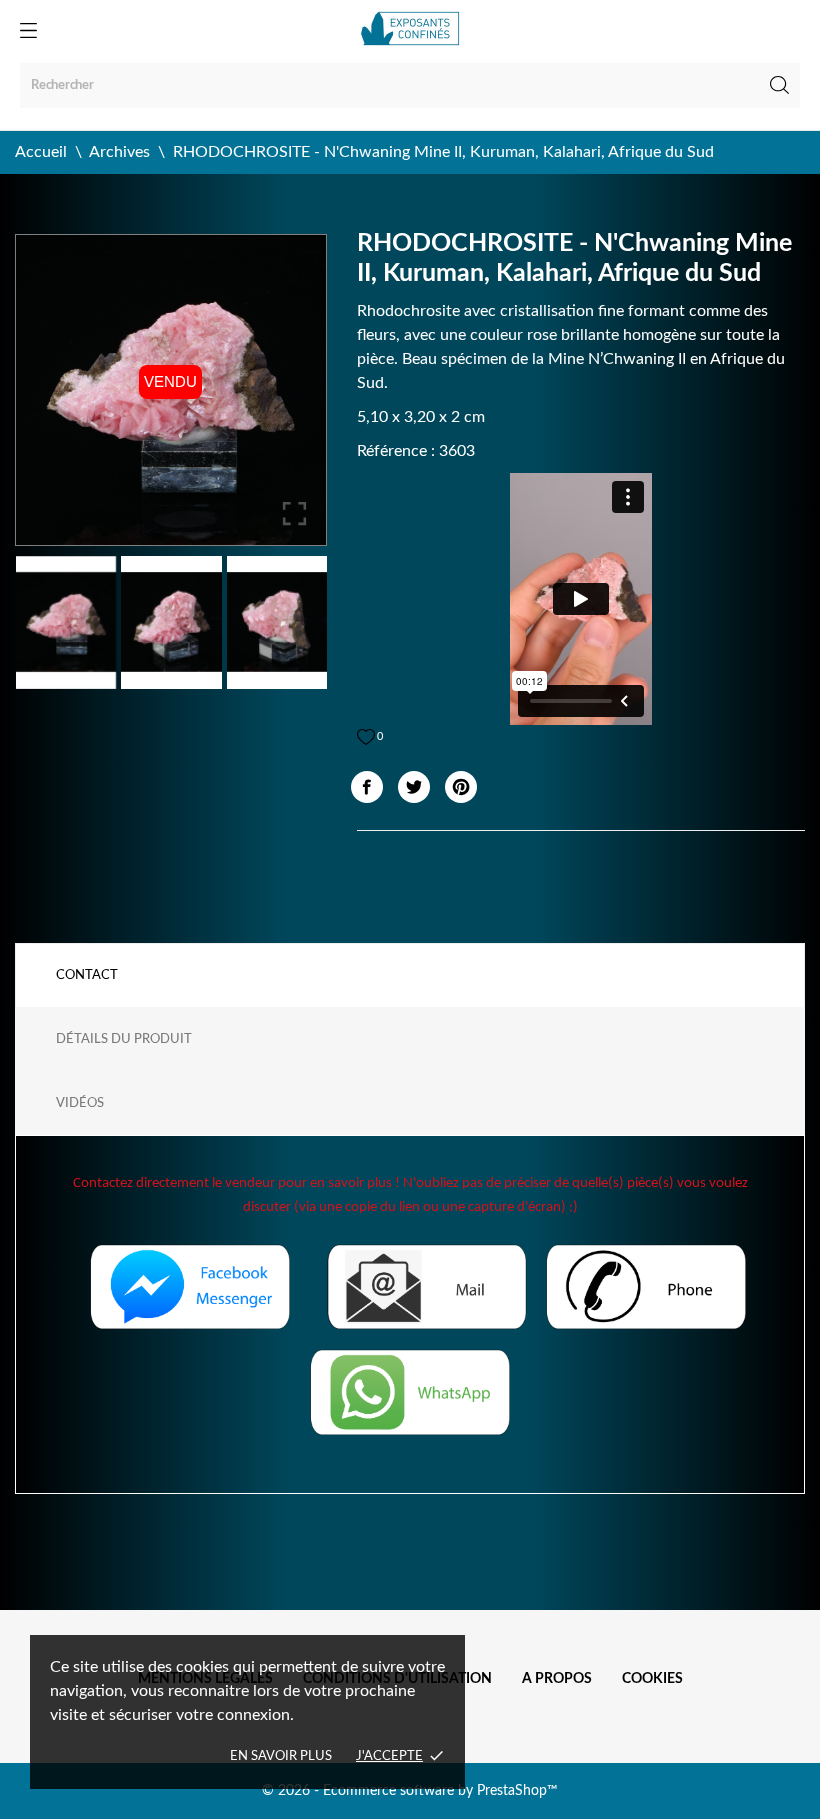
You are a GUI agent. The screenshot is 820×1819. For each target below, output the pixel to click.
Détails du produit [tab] (124, 1039)
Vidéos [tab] (80, 1103)
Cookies (652, 1679)
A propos (557, 1679)
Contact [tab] (87, 975)
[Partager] (367, 787)
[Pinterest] (461, 787)
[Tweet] (414, 787)
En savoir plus (281, 1756)
